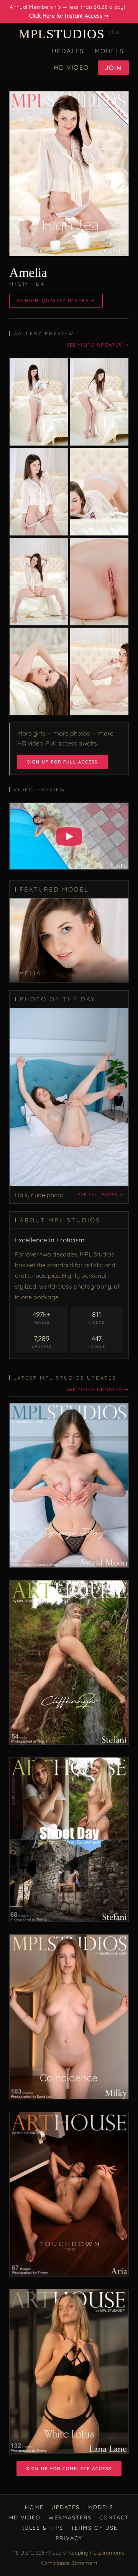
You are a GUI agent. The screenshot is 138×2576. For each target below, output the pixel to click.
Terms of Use (94, 2528)
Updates (68, 51)
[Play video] (69, 836)
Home (34, 2507)
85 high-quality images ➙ (56, 300)
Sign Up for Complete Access (69, 2469)
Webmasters (70, 2517)
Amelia (28, 273)
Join (113, 68)
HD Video (71, 67)
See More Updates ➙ (98, 345)
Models (109, 51)
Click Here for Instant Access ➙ (69, 16)
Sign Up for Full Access (62, 762)
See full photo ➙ (101, 1195)
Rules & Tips (42, 2528)
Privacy (69, 2538)
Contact (114, 2517)
